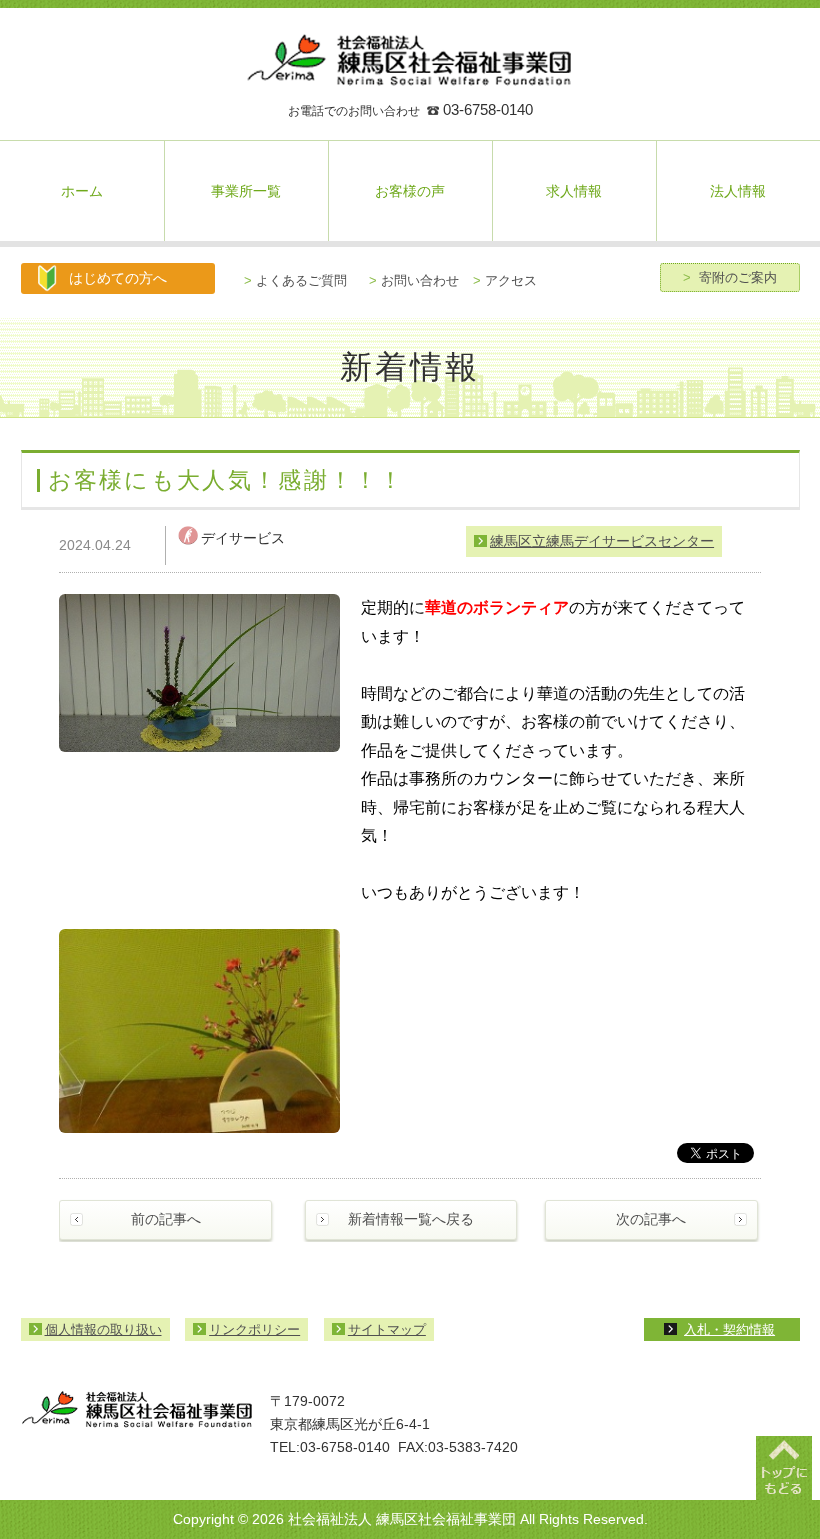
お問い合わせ (414, 280)
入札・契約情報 (729, 1329)
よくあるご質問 (295, 280)
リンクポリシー (254, 1329)
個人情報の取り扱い (103, 1329)
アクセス (505, 280)
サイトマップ (387, 1329)
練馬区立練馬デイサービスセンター (602, 541)
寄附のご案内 (730, 277)
